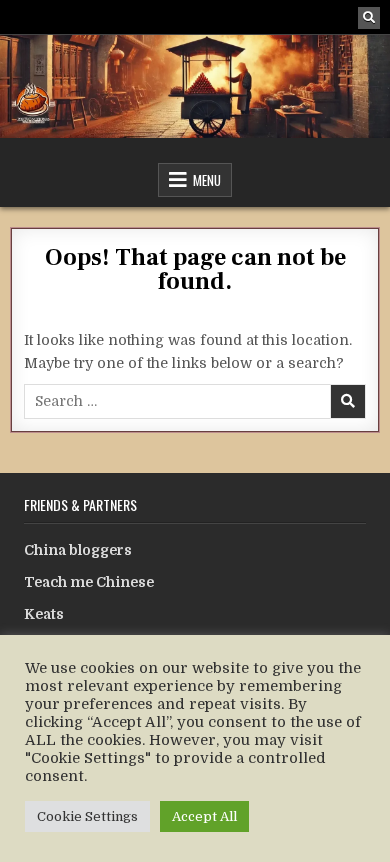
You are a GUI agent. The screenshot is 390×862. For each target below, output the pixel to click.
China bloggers (78, 550)
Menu (207, 180)
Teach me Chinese (89, 582)
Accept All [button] (204, 816)
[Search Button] (369, 18)
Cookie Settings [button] (87, 816)
